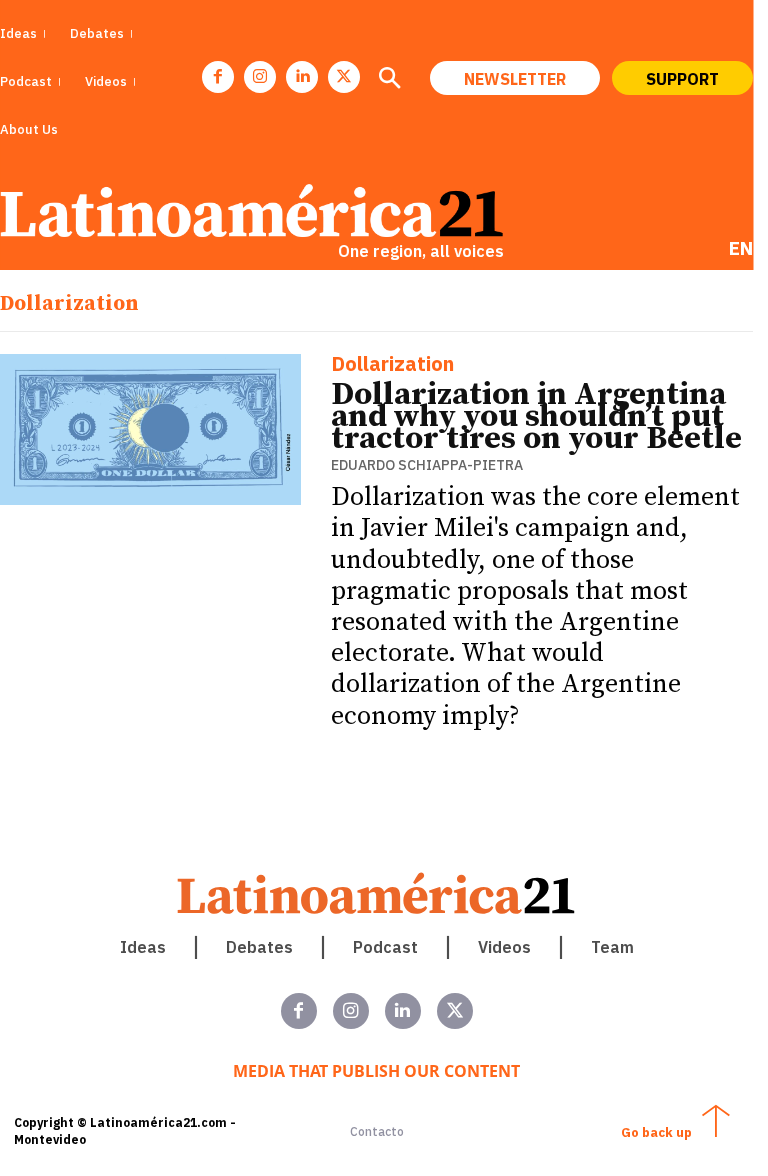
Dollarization (392, 365)
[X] (344, 77)
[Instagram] (260, 77)
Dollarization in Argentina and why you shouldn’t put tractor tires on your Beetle (536, 417)
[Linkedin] (302, 77)
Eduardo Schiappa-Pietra (427, 465)
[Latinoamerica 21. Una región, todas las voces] (377, 893)
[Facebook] (218, 77)
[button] (389, 80)
